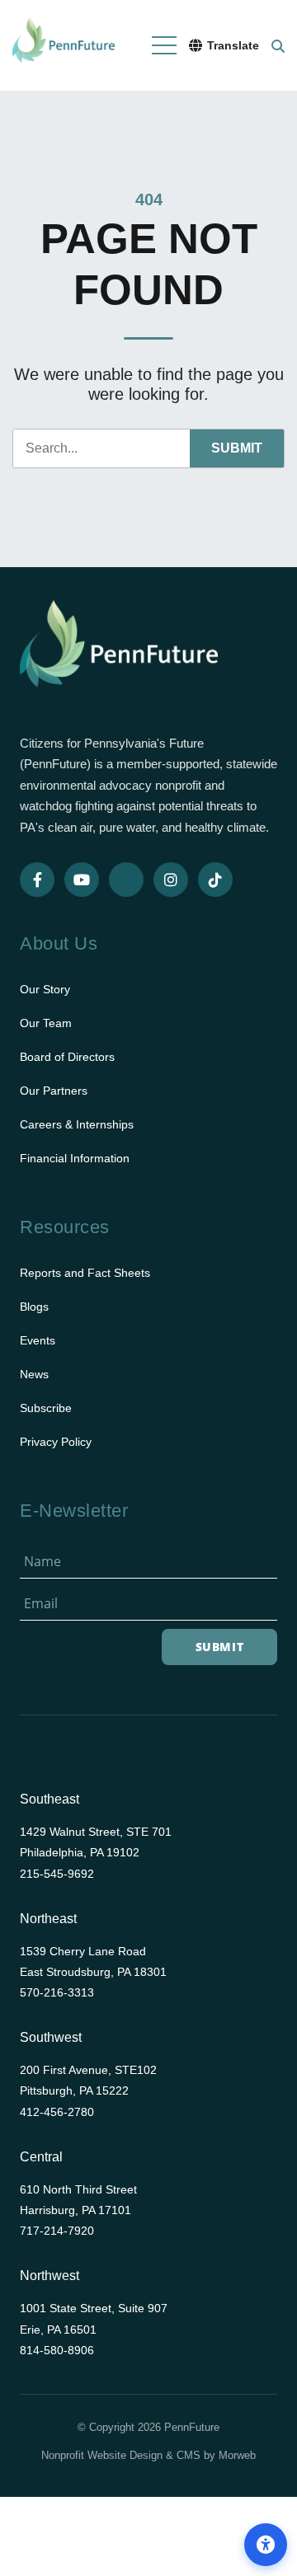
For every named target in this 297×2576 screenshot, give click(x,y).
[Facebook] (37, 880)
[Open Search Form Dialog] (278, 45)
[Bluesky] (126, 880)
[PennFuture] (64, 45)
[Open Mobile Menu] (164, 45)
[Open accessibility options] (266, 2545)
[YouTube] (82, 880)
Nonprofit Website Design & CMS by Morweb (148, 2455)
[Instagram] (171, 880)
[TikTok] (215, 880)
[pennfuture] (119, 654)
